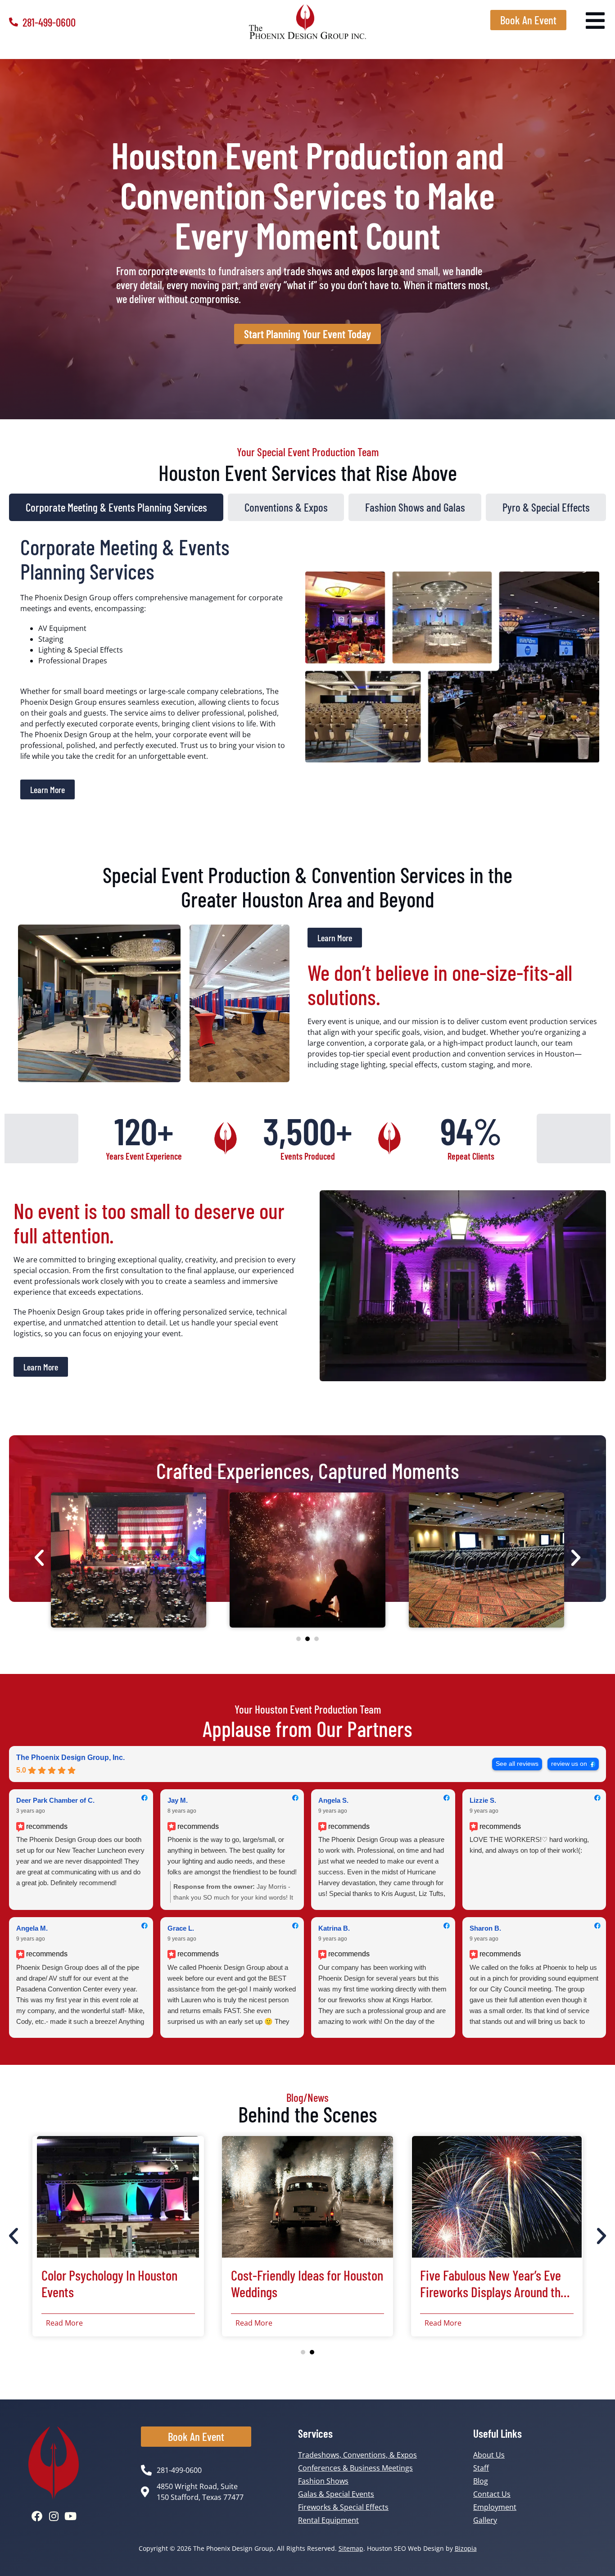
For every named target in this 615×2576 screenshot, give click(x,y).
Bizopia (466, 2548)
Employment (495, 2507)
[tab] (116, 507)
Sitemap (351, 2548)
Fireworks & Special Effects (343, 2507)
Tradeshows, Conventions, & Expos (357, 2455)
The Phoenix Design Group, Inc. (70, 1757)
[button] (39, 1558)
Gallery (485, 2520)
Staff (481, 2468)
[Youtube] (70, 2516)
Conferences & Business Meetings (355, 2468)
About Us (489, 2455)
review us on (569, 1764)
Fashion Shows (323, 2481)
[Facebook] (37, 2516)
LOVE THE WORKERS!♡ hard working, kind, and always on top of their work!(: (529, 1845)
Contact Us (492, 2494)
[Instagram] (54, 2516)
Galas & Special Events (336, 2494)
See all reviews (517, 1764)
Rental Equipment (328, 2520)
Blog (481, 2481)
